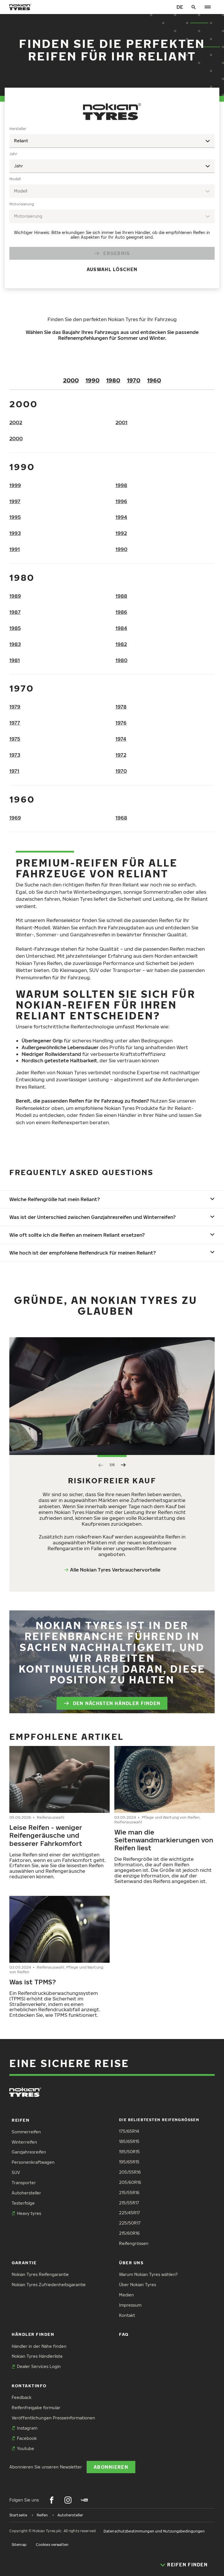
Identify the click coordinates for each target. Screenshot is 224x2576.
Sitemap (19, 2545)
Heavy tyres (29, 2213)
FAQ (124, 2334)
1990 (92, 380)
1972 (121, 755)
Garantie (24, 2263)
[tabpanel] (112, 203)
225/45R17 (129, 2213)
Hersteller (18, 129)
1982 (121, 644)
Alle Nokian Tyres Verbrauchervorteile (115, 1570)
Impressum (130, 2305)
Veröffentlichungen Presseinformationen (53, 2418)
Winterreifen (24, 2142)
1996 (121, 501)
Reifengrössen (134, 2243)
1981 (15, 660)
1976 (121, 723)
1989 (15, 596)
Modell (15, 179)
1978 (121, 707)
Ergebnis (117, 253)
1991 (15, 549)
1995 (15, 517)
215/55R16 (129, 2193)
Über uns (131, 2263)
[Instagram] (68, 2500)
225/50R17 (130, 2223)
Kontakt (127, 2315)
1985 (15, 628)
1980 (113, 380)
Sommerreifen (26, 2132)
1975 (15, 739)
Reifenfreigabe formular (36, 2408)
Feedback (22, 2397)
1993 (15, 533)
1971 (14, 771)
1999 (15, 485)
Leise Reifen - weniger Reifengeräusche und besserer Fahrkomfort (46, 1835)
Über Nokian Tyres (138, 2285)
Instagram (27, 2428)
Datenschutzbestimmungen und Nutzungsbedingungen (154, 2531)
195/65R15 (129, 2162)
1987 (15, 612)
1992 (121, 533)
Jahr (13, 154)
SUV (16, 2172)
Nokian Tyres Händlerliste (37, 2356)
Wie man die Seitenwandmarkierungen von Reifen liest (164, 1840)
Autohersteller (26, 2193)
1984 (121, 628)
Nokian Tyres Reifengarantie (40, 2274)
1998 (121, 485)
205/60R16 (130, 2182)
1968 (121, 818)
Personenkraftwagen (33, 2162)
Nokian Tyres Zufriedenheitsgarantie (49, 2285)
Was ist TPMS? (33, 1982)
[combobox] (112, 141)
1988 (121, 596)
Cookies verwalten (52, 2545)
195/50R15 (129, 2152)
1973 (15, 755)
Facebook (27, 2438)
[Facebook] (52, 2500)
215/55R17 (129, 2203)
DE (180, 7)
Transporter (24, 2183)
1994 (121, 517)
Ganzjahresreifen (29, 2152)
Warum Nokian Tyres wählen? (148, 2274)
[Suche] (194, 7)
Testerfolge (23, 2203)
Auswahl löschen (112, 269)
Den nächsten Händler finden (117, 1703)
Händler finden (33, 2334)
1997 (15, 501)
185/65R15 (129, 2141)
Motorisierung (22, 204)
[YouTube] (84, 2500)
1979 (15, 707)
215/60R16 (129, 2233)
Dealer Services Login (39, 2366)
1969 (15, 818)
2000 (71, 380)
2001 (121, 422)
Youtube (26, 2448)
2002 (16, 422)
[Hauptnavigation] (208, 7)
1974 (121, 739)
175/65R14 (129, 2131)
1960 (154, 380)
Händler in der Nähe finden (39, 2346)
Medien (126, 2295)
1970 (134, 380)
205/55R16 (130, 2172)
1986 (121, 612)
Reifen (21, 2120)
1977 (15, 723)
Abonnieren (111, 2467)
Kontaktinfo (29, 2386)
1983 (15, 644)
